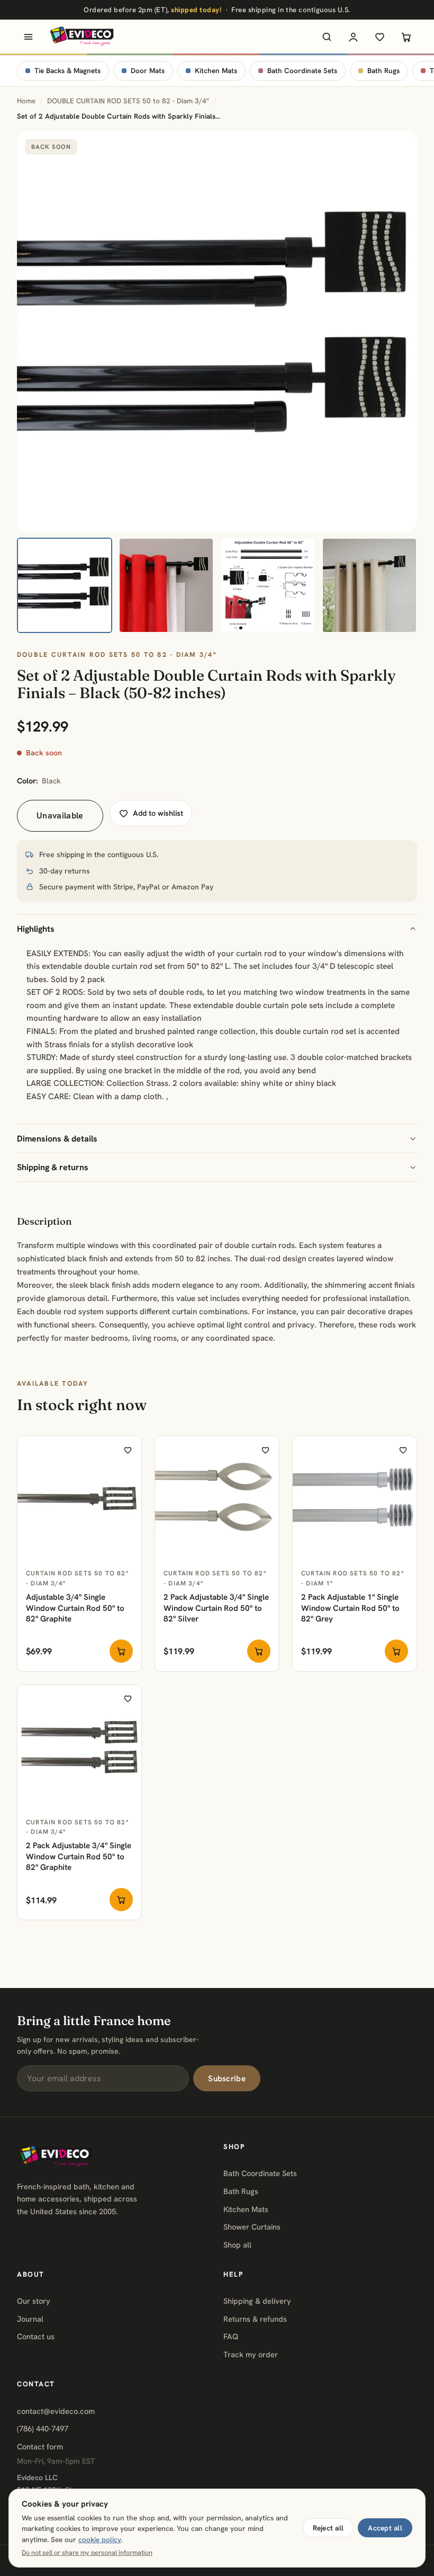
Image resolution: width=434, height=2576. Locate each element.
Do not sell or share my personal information (87, 2553)
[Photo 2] (166, 585)
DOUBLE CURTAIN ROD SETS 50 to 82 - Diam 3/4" (128, 101)
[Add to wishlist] (128, 1450)
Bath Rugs (383, 71)
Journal (30, 2319)
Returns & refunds (255, 2319)
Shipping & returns (53, 1167)
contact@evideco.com (56, 2411)
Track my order (251, 2354)
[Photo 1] (65, 585)
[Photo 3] (268, 585)
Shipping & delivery (257, 2301)
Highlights (36, 929)
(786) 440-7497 (43, 2428)
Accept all (385, 2528)
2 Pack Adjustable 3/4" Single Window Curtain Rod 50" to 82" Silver (216, 1608)
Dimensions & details (57, 1139)
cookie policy (100, 2539)
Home (26, 101)
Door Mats (148, 71)
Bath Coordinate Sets (302, 71)
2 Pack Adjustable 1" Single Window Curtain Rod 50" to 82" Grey (350, 1608)
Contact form (40, 2446)
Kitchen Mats (216, 71)
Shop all (237, 2245)
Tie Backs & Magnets (67, 71)
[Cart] (406, 37)
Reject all (328, 2528)
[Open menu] (28, 37)
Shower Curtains (252, 2227)
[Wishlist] (379, 37)
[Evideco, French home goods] (82, 37)
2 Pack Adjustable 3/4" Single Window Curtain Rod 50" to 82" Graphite (79, 1856)
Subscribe (227, 2079)
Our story (34, 2301)
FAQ (231, 2336)
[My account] (353, 37)
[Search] (327, 37)
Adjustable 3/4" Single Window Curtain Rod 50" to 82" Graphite (75, 1608)
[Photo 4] (369, 585)
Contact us (36, 2336)
